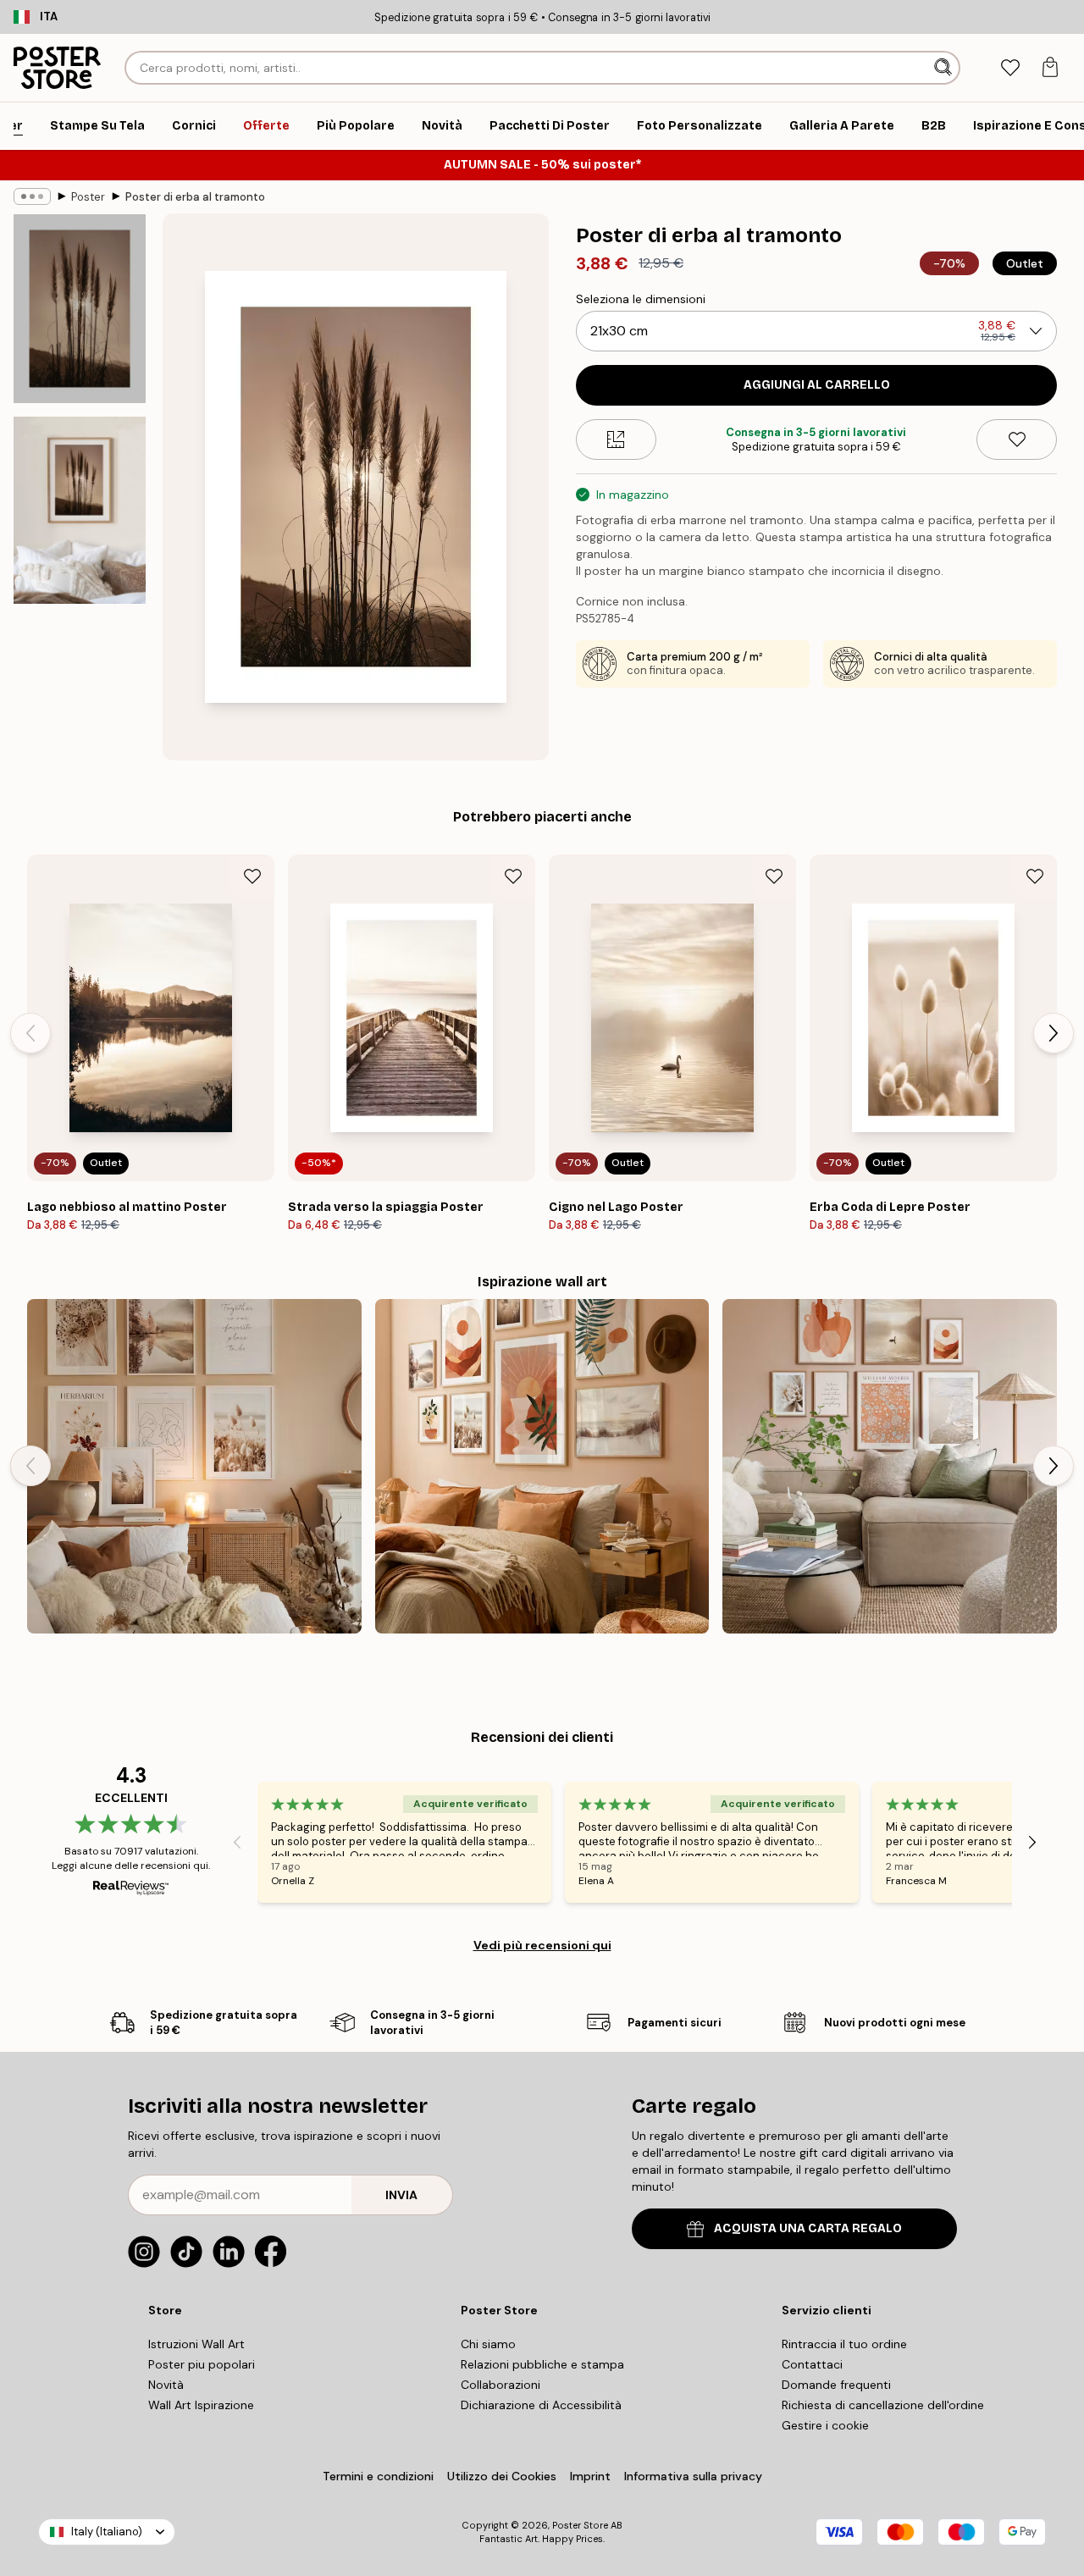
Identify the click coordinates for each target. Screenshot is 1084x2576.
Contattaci (812, 2364)
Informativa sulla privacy (693, 2476)
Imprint (590, 2476)
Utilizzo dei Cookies (502, 2476)
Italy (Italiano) (107, 2532)
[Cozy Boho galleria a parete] (194, 1466)
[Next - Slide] (1054, 1033)
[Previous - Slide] (30, 1033)
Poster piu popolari (202, 2364)
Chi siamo (488, 2344)
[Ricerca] (945, 68)
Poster (88, 197)
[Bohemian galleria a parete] (542, 1466)
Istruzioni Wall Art (196, 2344)
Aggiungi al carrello (817, 385)
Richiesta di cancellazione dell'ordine (883, 2405)
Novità (166, 2385)
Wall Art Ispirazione (201, 2405)
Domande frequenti (836, 2385)
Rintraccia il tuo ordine (844, 2344)
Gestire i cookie (825, 2425)
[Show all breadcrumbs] (32, 196)
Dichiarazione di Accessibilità (541, 2405)
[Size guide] (616, 439)
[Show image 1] (80, 309)
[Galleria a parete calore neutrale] (890, 1466)
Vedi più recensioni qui (542, 1945)
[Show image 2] (80, 510)
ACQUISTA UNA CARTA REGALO (808, 2228)
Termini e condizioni (378, 2476)
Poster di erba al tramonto (195, 197)
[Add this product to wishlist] (1017, 439)
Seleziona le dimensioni (641, 299)
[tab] (1010, 68)
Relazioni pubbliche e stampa (542, 2364)
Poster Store (580, 2525)
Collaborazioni (501, 2385)
